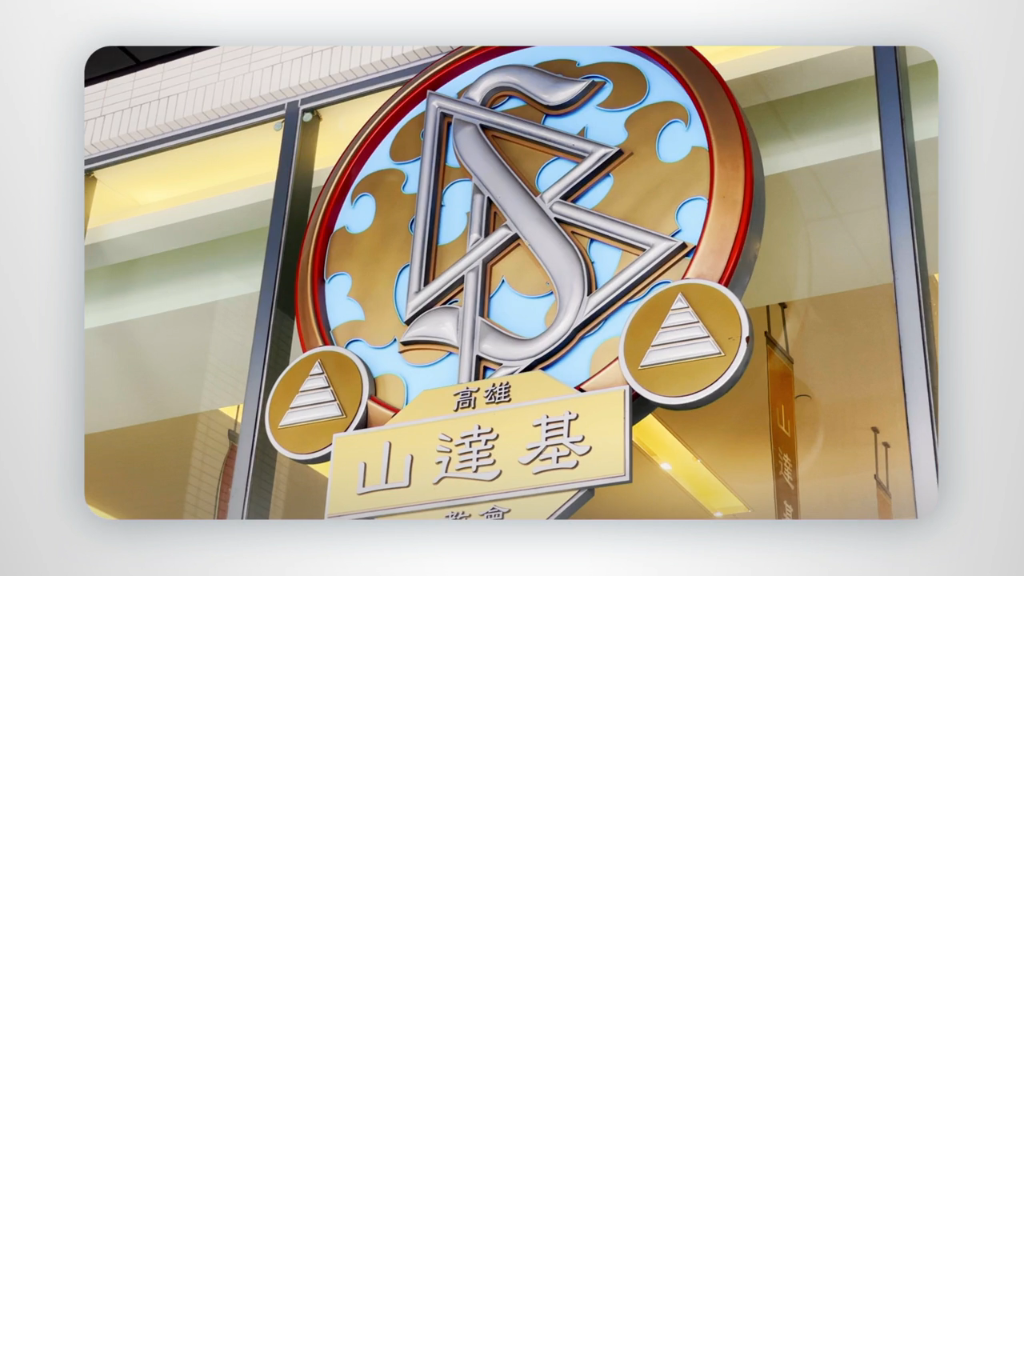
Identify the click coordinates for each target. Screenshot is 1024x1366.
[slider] (552, 556)
